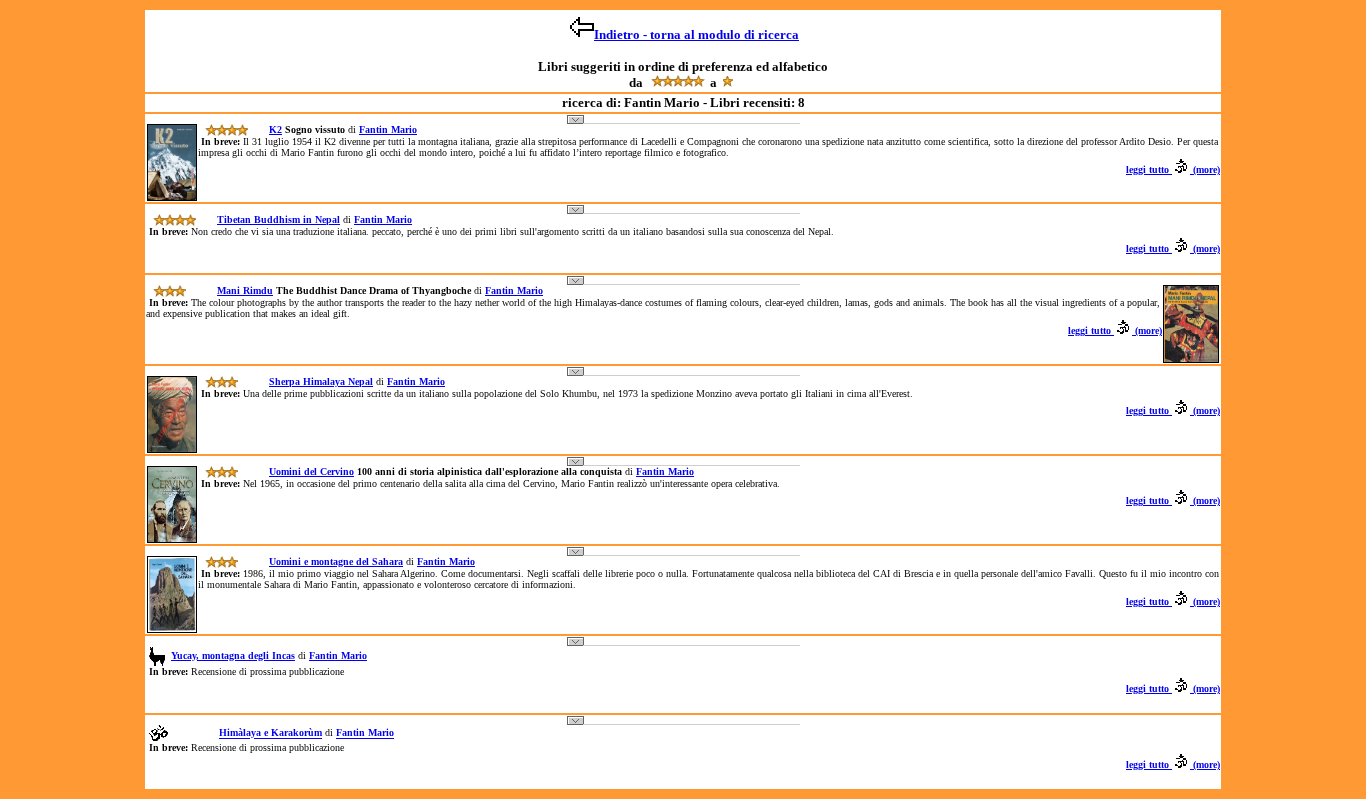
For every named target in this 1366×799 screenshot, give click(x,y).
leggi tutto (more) (1173, 169)
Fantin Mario (388, 129)
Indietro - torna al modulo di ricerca (696, 34)
